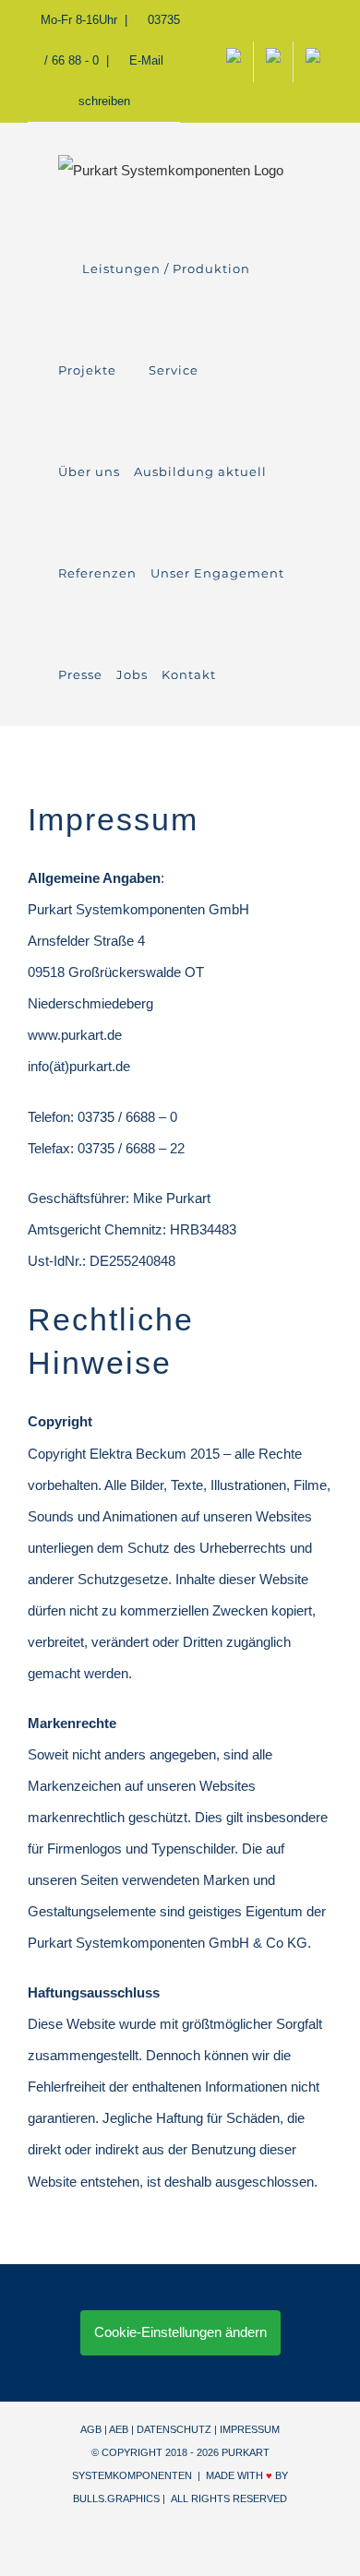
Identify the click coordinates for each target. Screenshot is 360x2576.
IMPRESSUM (250, 2429)
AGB (91, 2429)
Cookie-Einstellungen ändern (180, 2332)
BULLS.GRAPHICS (116, 2498)
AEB (119, 2429)
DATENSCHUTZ (174, 2429)
